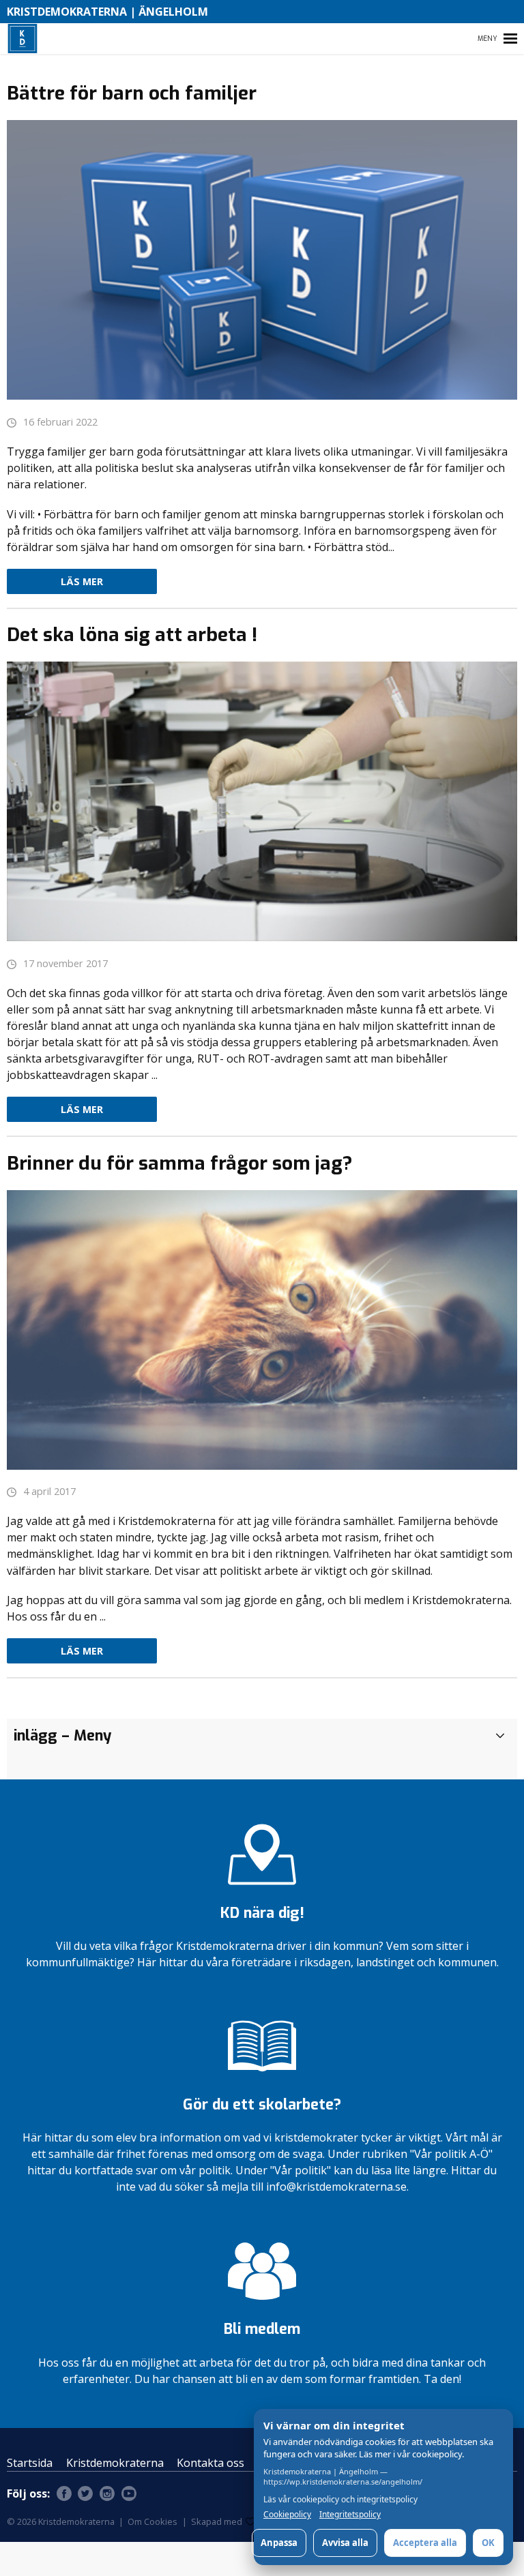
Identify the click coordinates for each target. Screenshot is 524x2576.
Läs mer (82, 581)
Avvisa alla (345, 2543)
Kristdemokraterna (115, 2463)
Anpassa (279, 2543)
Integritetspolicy (350, 2515)
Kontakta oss (210, 2463)
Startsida (30, 2463)
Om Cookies (152, 2521)
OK (488, 2543)
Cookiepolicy (287, 2515)
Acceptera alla (425, 2543)
